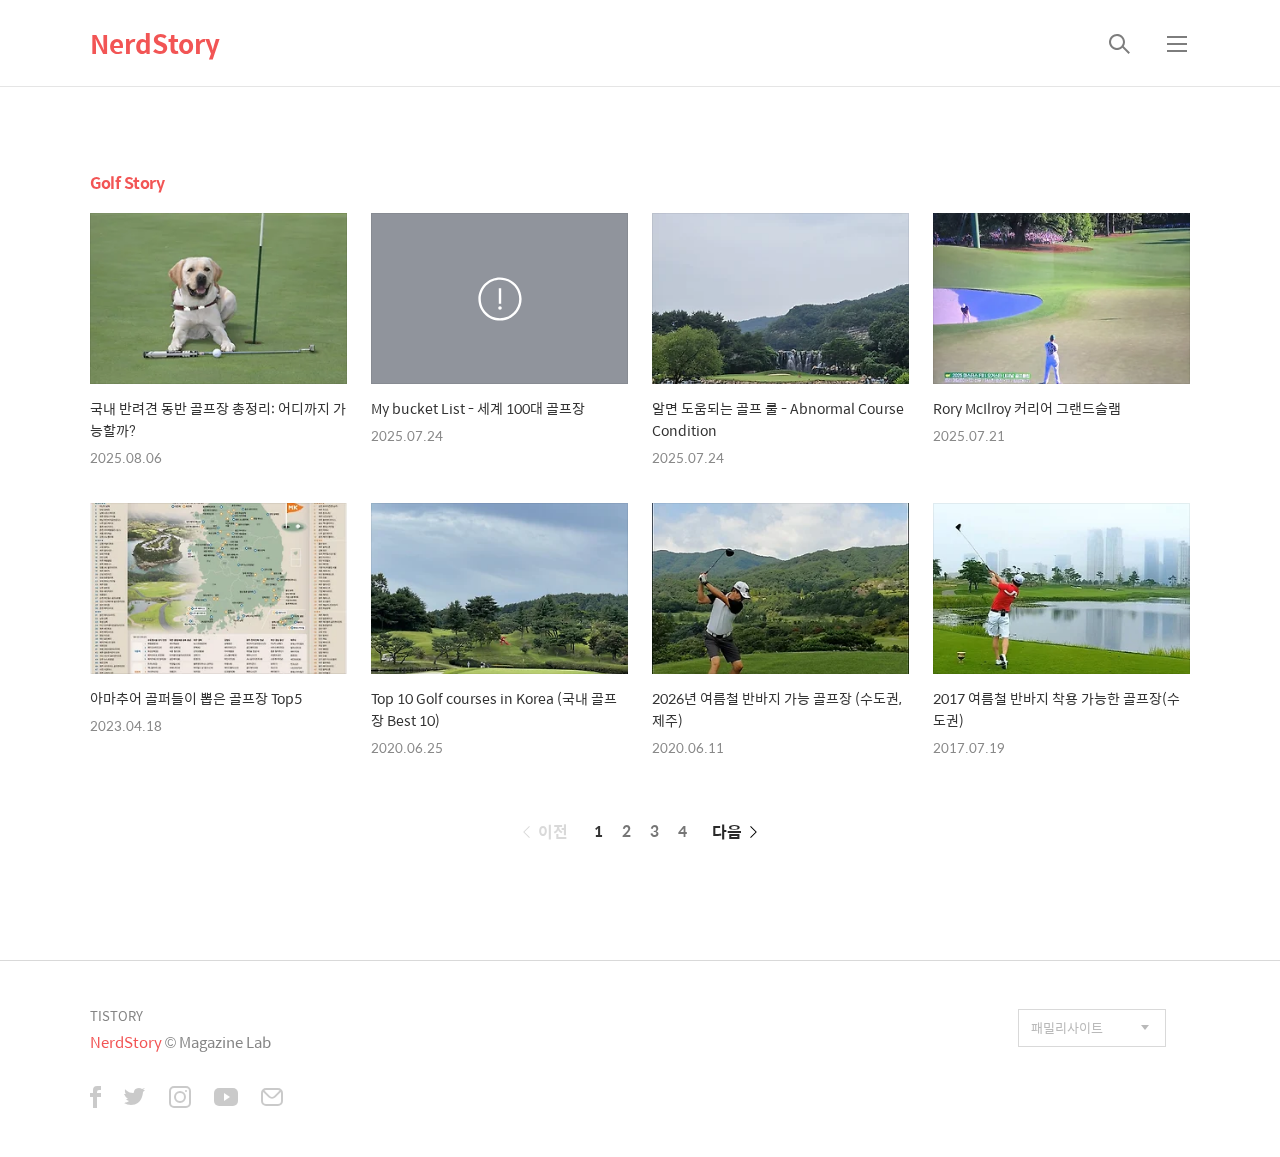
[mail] (272, 1099)
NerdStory (155, 43)
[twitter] (135, 1099)
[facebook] (95, 1099)
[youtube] (226, 1099)
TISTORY (116, 1015)
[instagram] (180, 1099)
